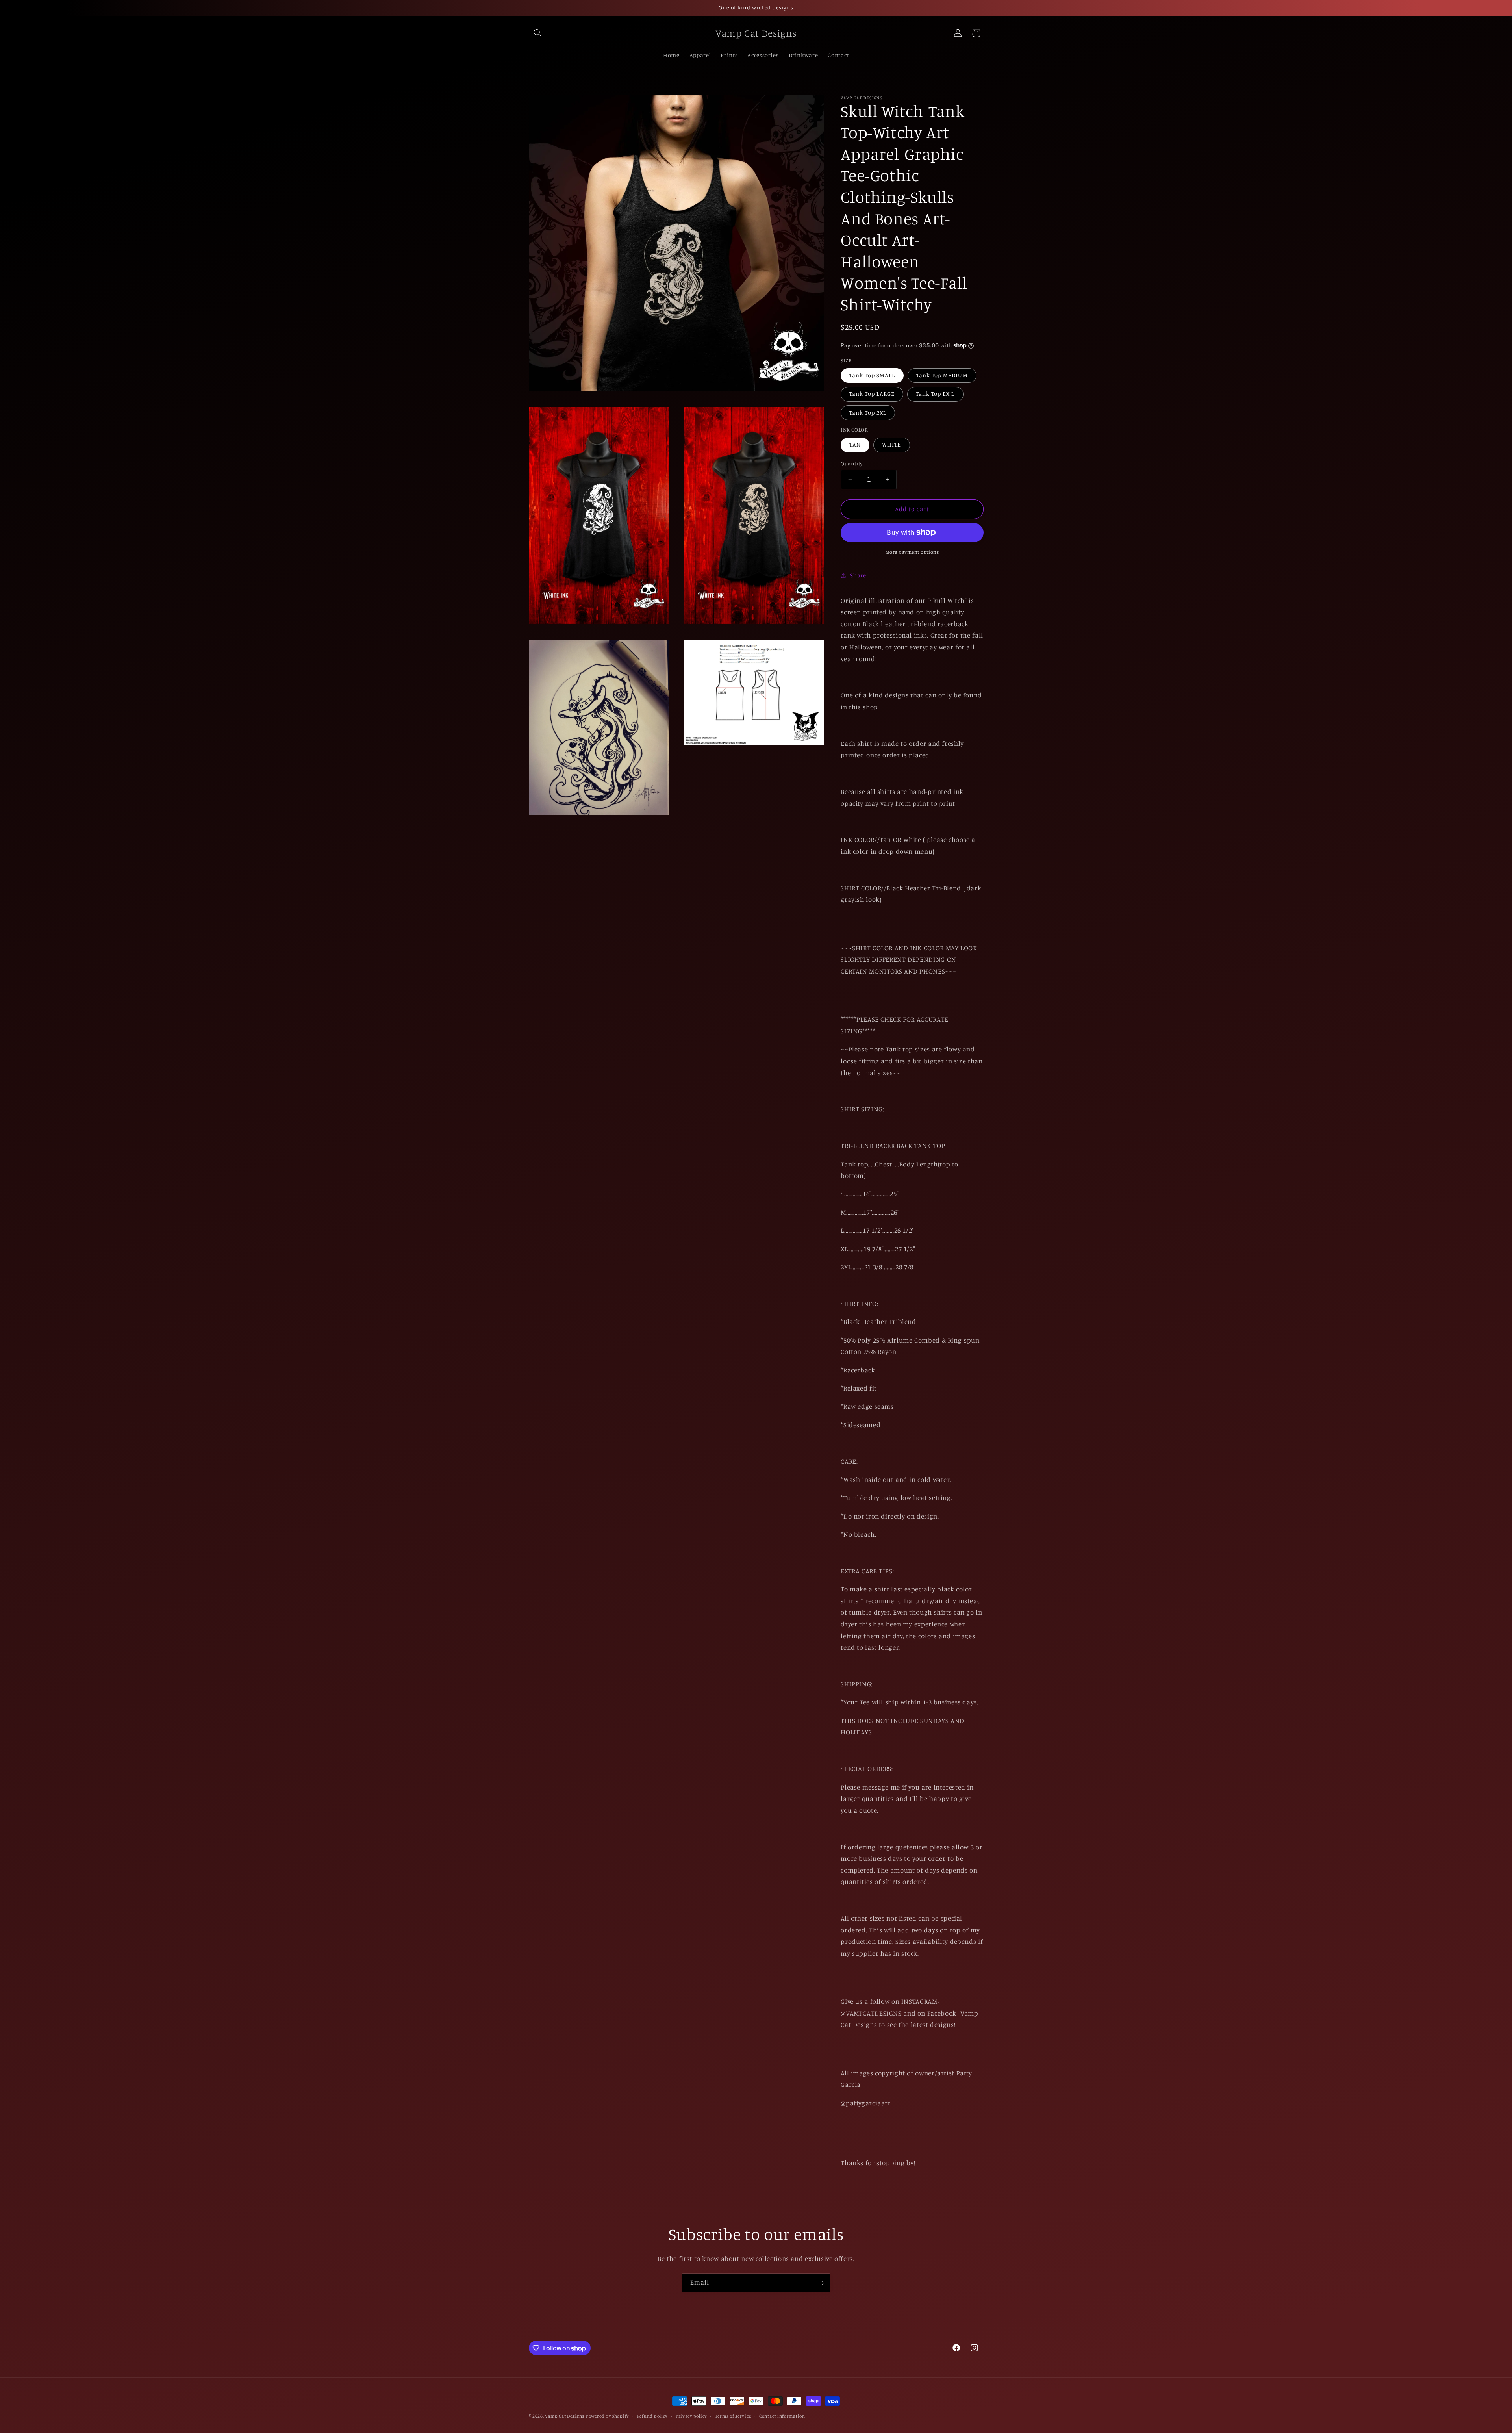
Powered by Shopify (607, 2416)
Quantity (851, 464)
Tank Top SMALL (872, 375)
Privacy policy (691, 2416)
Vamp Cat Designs (565, 2416)
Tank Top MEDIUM (942, 375)
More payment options (912, 552)
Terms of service (733, 2416)
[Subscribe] (821, 2283)
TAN (855, 444)
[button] (538, 33)
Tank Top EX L (935, 394)
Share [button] (858, 575)
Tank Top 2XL (868, 413)
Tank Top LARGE (872, 394)
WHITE (891, 444)
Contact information (782, 2416)
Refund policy (652, 2416)
